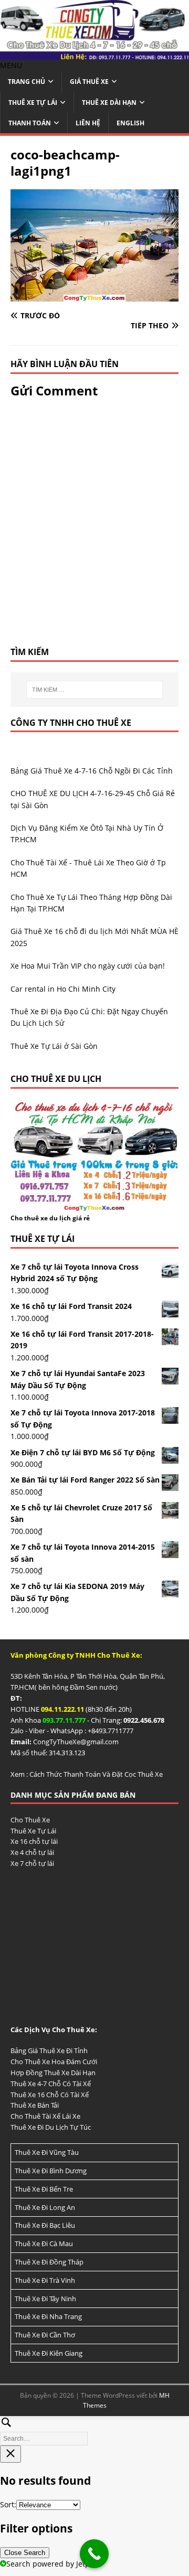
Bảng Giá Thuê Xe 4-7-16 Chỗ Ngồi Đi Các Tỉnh (92, 771)
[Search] (94, 2429)
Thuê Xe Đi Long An (45, 2207)
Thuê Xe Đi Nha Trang (48, 2316)
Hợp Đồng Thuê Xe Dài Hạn (53, 2073)
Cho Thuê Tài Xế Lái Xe (45, 2116)
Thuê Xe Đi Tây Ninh (45, 2299)
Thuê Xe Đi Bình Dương (51, 2171)
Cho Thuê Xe (30, 1820)
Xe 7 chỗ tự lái (32, 1863)
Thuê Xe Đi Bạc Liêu (45, 2225)
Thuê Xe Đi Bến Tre (44, 2189)
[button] (11, 65)
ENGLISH (130, 123)
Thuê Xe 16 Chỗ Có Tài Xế (50, 2095)
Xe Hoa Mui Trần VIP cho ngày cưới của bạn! (88, 966)
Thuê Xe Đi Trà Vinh (45, 2280)
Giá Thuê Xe (89, 82)
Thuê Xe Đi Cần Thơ (45, 2335)
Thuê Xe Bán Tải (35, 2105)
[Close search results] (10, 2454)
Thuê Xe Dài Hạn (109, 103)
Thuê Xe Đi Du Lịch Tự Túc (51, 2127)
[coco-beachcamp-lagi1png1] (94, 295)
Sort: (8, 2504)
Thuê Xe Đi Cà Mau (44, 2244)
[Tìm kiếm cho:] (94, 690)
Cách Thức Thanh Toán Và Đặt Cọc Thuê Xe (96, 1774)
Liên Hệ (88, 123)
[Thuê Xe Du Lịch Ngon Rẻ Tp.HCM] (94, 54)
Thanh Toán (30, 123)
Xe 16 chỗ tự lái (34, 1841)
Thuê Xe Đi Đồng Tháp (49, 2262)
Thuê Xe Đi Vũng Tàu (47, 2152)
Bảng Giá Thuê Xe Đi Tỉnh (49, 2051)
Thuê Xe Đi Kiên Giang (49, 2353)
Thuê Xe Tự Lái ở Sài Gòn (54, 1046)
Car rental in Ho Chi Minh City (63, 989)
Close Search (25, 2553)
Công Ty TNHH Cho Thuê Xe (71, 723)
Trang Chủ (27, 82)
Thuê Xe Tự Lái (33, 103)
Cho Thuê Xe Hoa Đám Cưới (54, 2062)
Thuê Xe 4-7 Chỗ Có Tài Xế (51, 2084)
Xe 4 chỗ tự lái (32, 1852)
